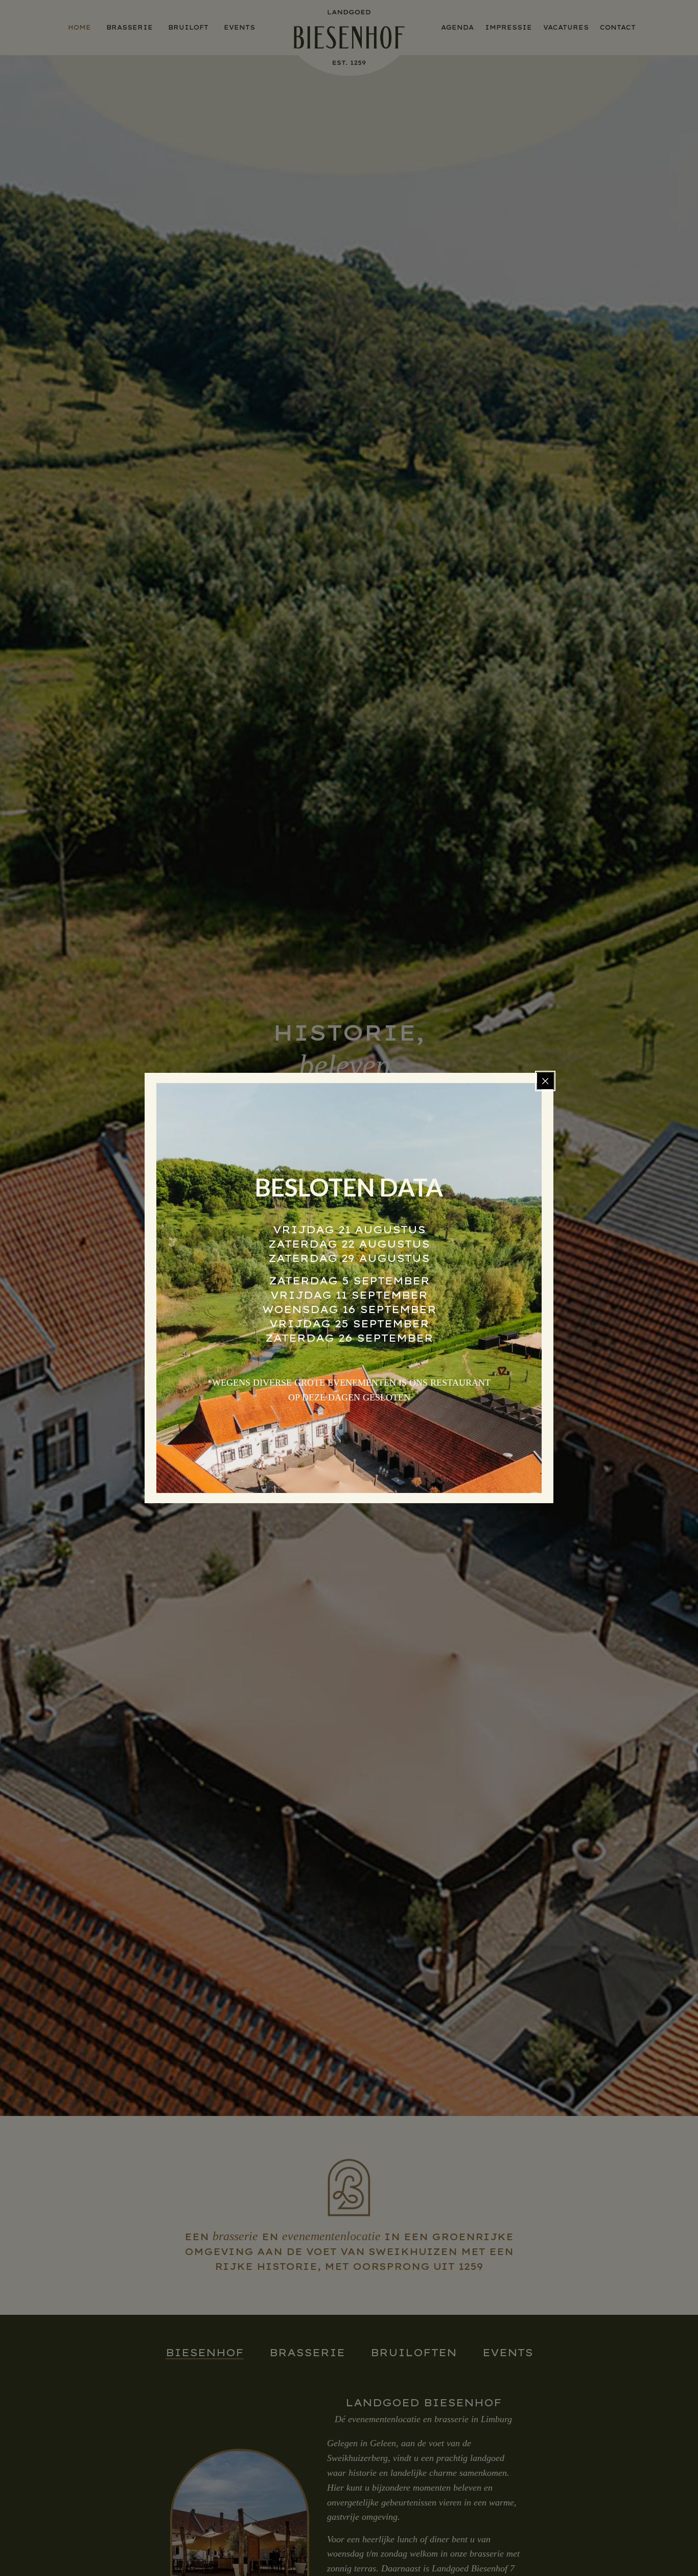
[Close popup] (545, 1081)
